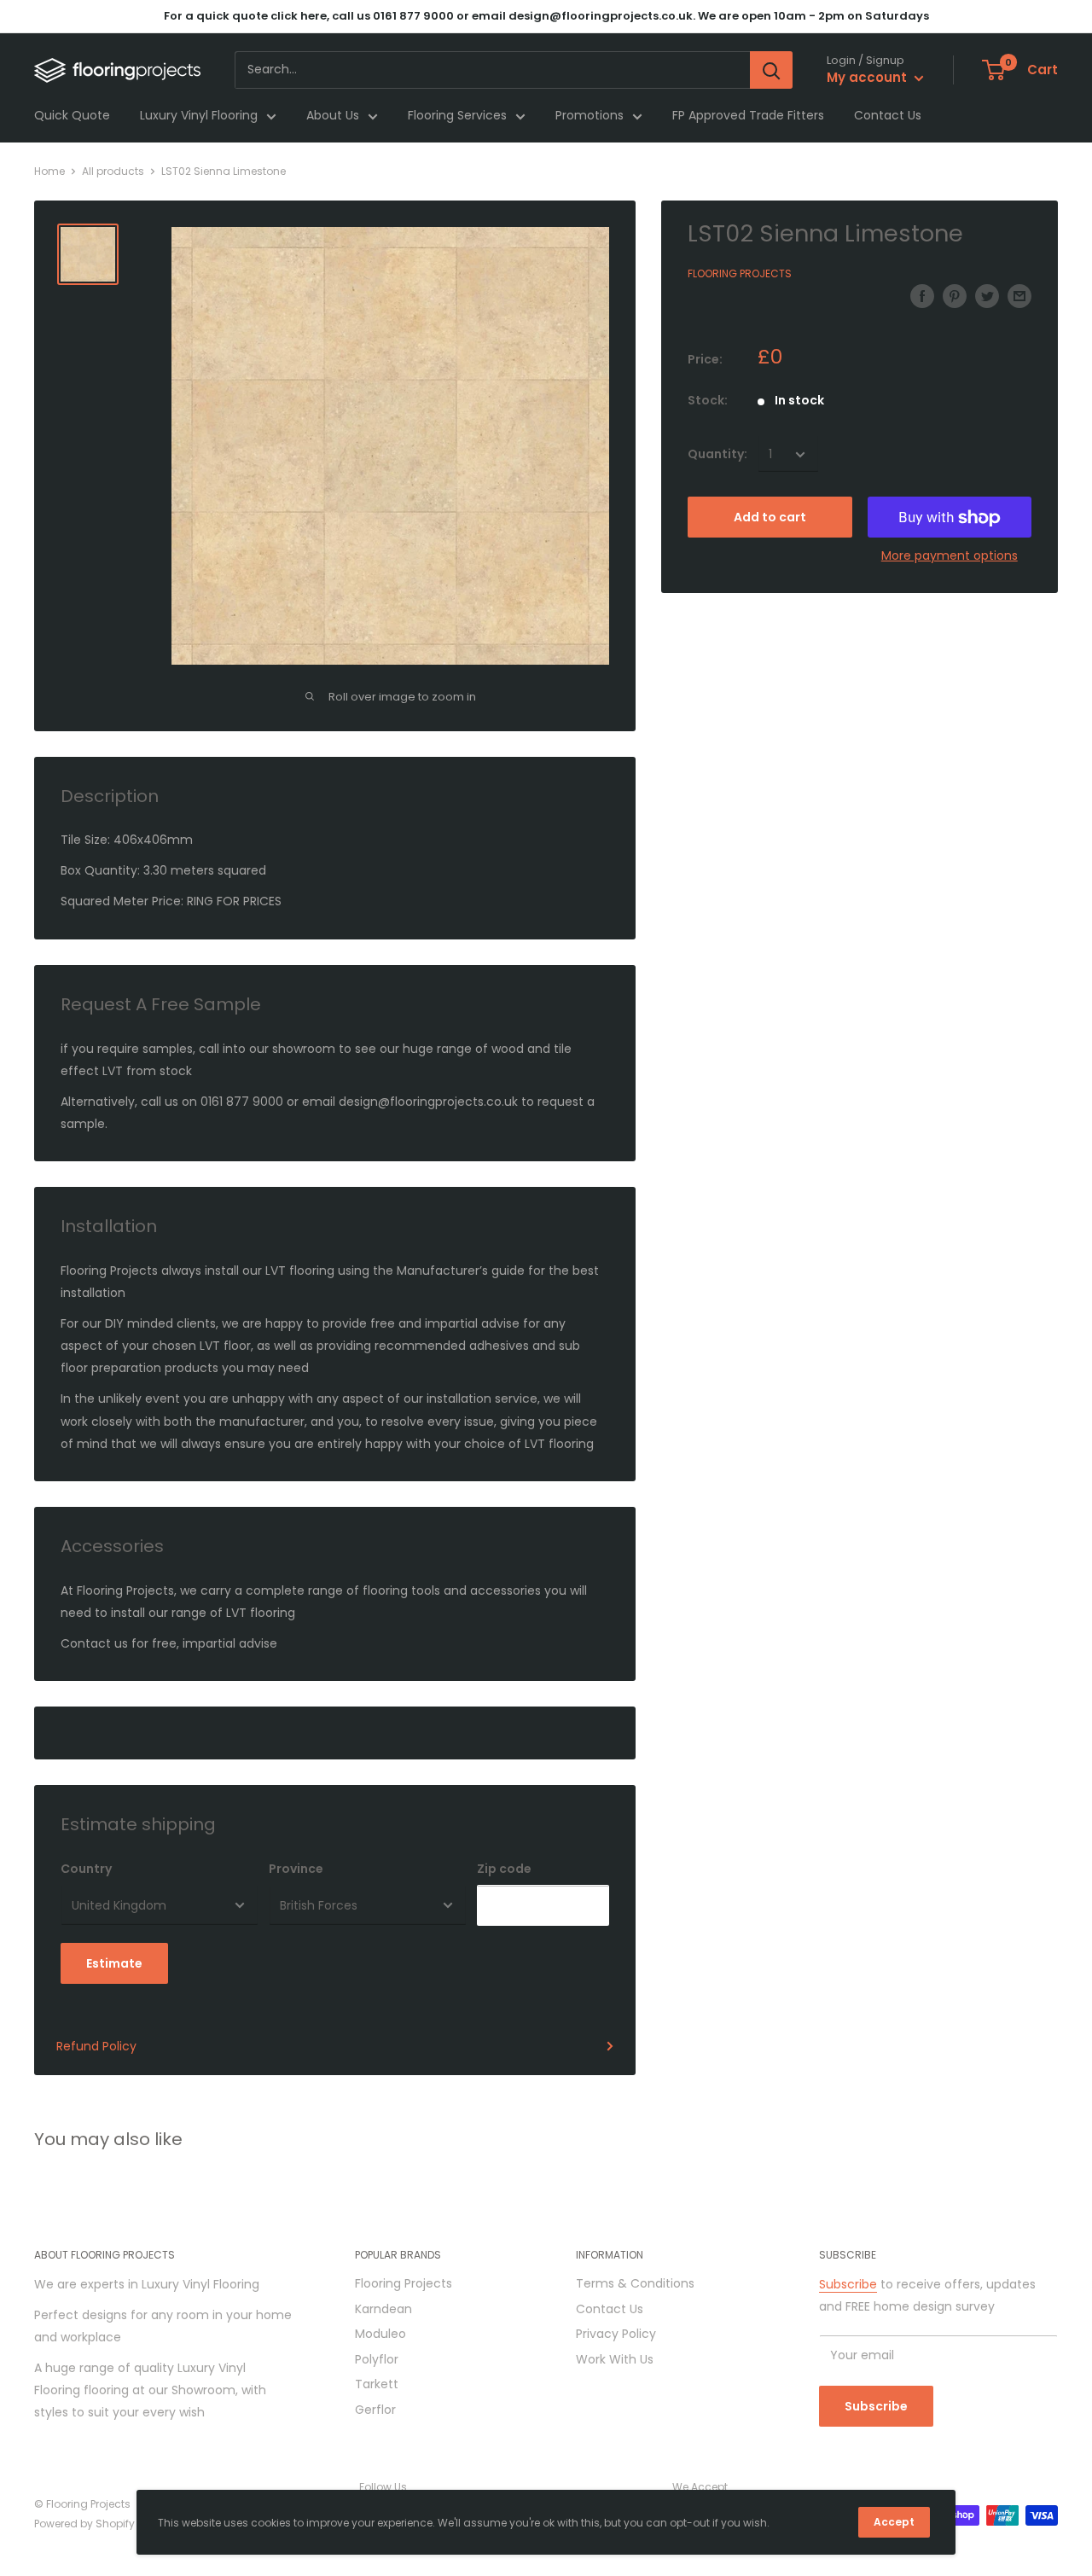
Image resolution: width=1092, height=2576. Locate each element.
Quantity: (717, 455)
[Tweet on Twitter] (987, 295)
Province (296, 1869)
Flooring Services (457, 116)
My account (868, 78)
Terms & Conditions (635, 2283)
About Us (333, 116)
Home (49, 171)
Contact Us (888, 116)
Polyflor (377, 2359)
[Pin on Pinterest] (955, 295)
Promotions (590, 116)
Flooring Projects (740, 274)
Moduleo (380, 2334)
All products (113, 171)
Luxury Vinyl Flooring (199, 116)
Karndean (383, 2309)
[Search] (771, 70)
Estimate (114, 1963)
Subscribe (848, 2284)
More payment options (950, 556)
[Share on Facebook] (922, 295)
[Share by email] (1019, 295)
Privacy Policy (616, 2334)
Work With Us (615, 2359)
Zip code (504, 1869)
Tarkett (377, 2384)
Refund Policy (96, 2046)
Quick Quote (72, 116)
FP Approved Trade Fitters (748, 116)
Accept (894, 2522)
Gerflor (375, 2410)
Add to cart (770, 518)
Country (86, 1869)
